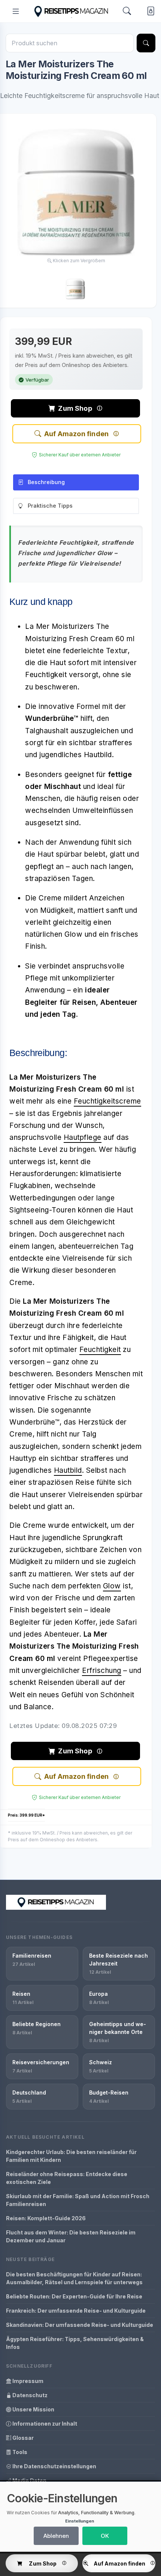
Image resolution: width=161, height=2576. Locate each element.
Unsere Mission (33, 2409)
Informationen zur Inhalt (44, 2424)
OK (105, 2536)
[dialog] (80, 2517)
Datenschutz (29, 2395)
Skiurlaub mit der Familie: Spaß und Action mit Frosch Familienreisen (78, 2200)
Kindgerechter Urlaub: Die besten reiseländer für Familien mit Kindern (71, 2156)
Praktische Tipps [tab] (50, 506)
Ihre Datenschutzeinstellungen (54, 2466)
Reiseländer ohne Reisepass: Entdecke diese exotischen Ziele (67, 2178)
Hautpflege (83, 1137)
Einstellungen (80, 2521)
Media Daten (29, 2480)
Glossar (22, 2438)
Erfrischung (102, 1671)
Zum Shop (75, 408)
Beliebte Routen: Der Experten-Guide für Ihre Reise (74, 2296)
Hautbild (68, 1470)
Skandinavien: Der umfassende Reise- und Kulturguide (80, 2325)
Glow (112, 1586)
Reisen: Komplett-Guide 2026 (46, 2218)
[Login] (149, 11)
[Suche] (146, 43)
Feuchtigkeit (100, 1350)
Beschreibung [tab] (46, 482)
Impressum (27, 2381)
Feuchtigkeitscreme (107, 1101)
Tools (19, 2452)
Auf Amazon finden (76, 434)
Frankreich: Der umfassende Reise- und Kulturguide (76, 2311)
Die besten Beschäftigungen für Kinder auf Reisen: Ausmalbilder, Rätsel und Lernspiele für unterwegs (74, 2278)
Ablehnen (56, 2536)
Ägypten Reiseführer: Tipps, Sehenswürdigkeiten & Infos (75, 2343)
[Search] (127, 11)
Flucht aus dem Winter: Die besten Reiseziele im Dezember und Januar (71, 2236)
